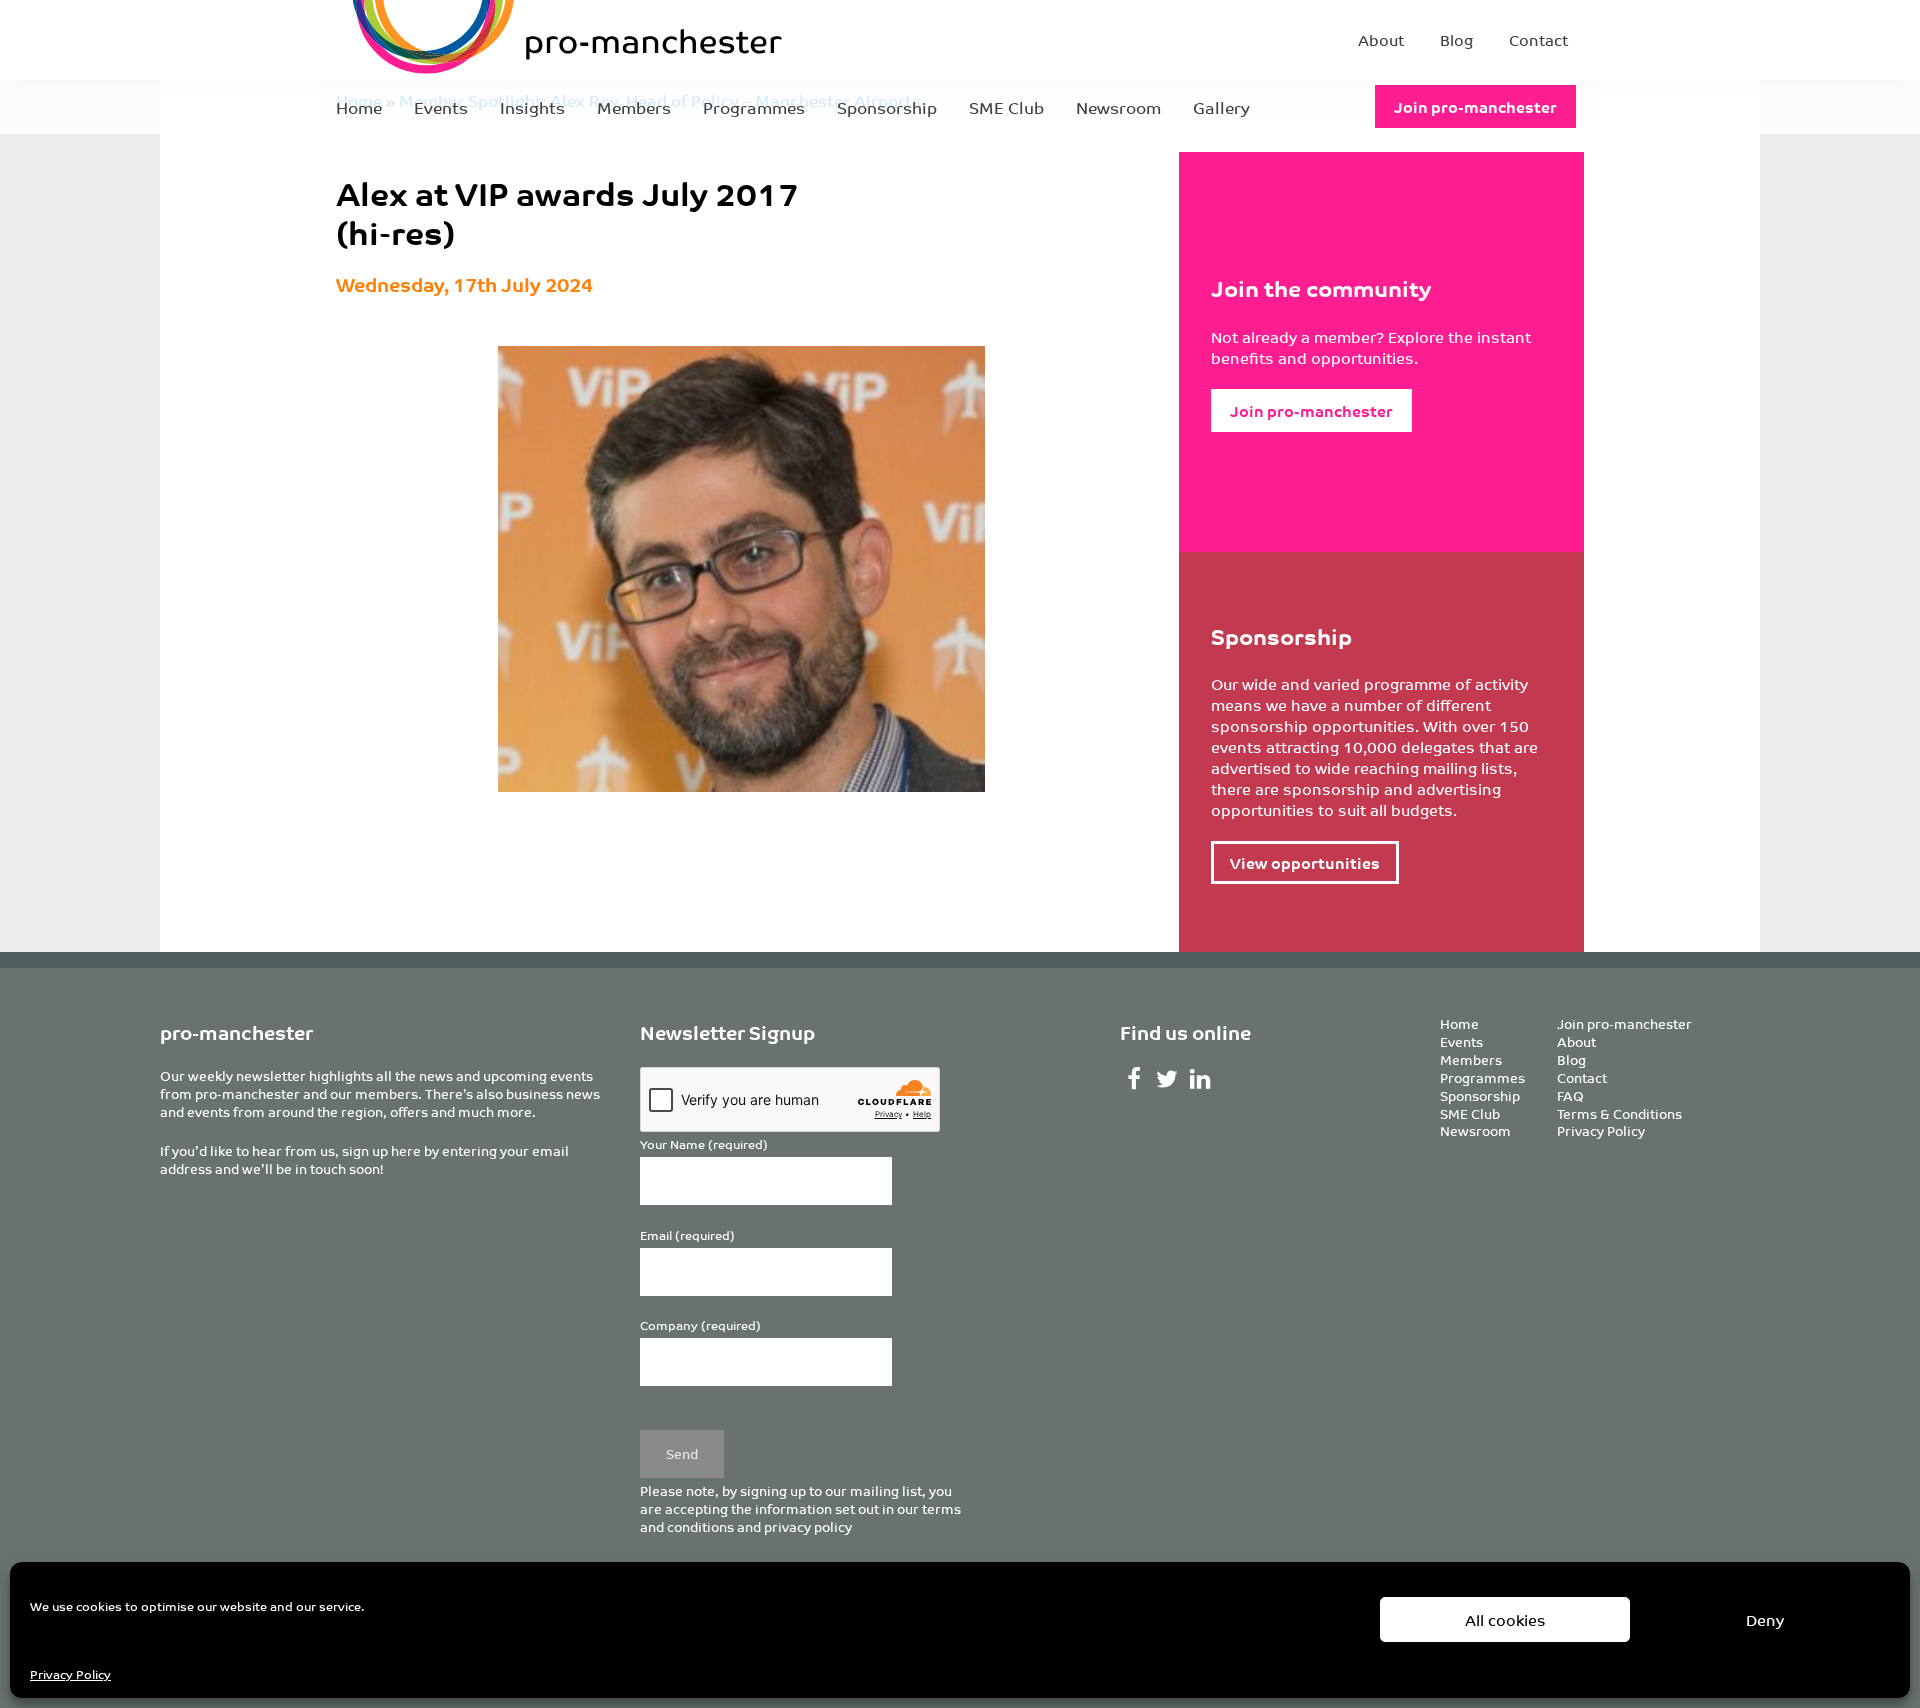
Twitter (1167, 1079)
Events (441, 107)
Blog (1456, 39)
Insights (532, 107)
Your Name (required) (704, 1144)
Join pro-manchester (1475, 106)
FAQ (1570, 1095)
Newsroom (1118, 107)
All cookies (1505, 1619)
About (1381, 39)
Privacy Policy (70, 1673)
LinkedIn (1200, 1079)
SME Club (1006, 107)
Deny (1765, 1619)
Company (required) (700, 1325)
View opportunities (1305, 862)
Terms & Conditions (1619, 1113)
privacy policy (808, 1526)
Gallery (1221, 107)
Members (634, 107)
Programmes (754, 107)
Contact (1538, 39)
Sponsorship (887, 107)
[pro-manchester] (506, 40)
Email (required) (687, 1235)
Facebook (1134, 1079)
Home (359, 107)
